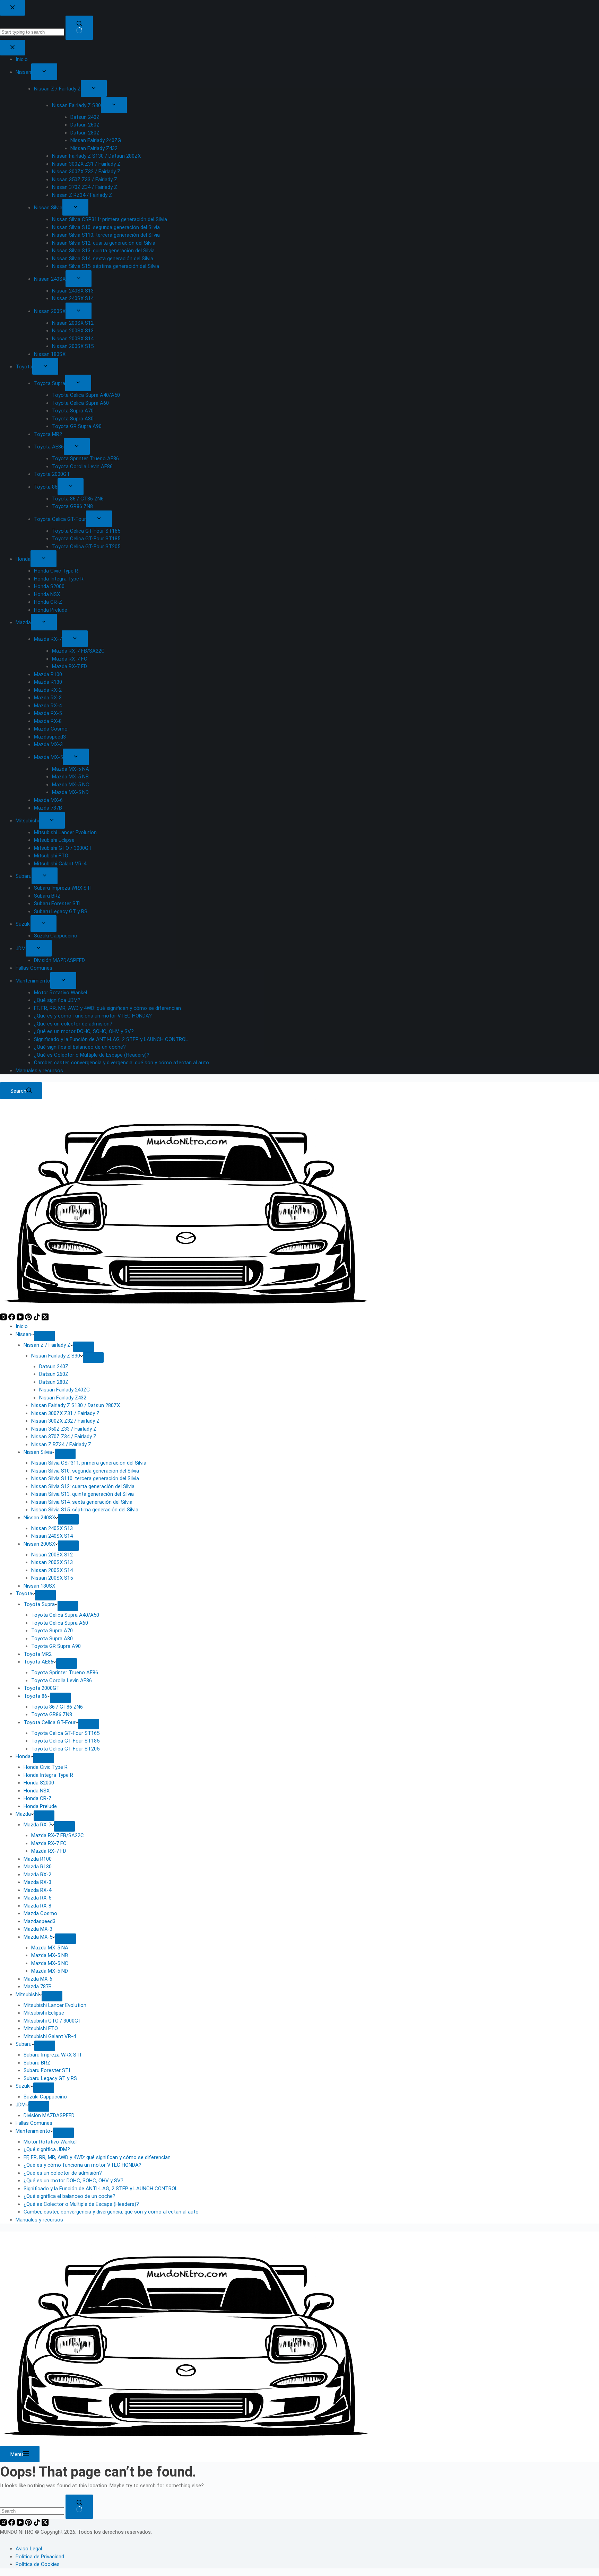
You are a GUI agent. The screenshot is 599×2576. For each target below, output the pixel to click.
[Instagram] (4, 1319)
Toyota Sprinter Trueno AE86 (65, 1673)
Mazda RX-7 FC (49, 1843)
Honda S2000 (39, 1783)
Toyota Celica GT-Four (50, 1722)
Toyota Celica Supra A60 (60, 1623)
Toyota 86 (35, 1696)
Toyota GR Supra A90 (56, 1646)
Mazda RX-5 (37, 1898)
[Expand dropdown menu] (44, 1336)
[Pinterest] (29, 1319)
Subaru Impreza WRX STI (52, 2055)
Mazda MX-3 (38, 1929)
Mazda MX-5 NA (50, 1948)
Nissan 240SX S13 (52, 1528)
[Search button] (79, 2507)
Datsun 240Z (54, 1366)
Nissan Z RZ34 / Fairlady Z (61, 1444)
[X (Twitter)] (45, 1319)
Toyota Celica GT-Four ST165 (65, 1733)
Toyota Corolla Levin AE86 (62, 1680)
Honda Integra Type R (48, 1775)
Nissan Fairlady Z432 (63, 1398)
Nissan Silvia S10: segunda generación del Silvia (85, 1471)
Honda (23, 1756)
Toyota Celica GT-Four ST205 (65, 1749)
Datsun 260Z (54, 1374)
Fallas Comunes (34, 2123)
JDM (21, 2105)
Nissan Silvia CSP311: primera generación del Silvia (89, 1463)
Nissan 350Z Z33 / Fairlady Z (64, 1429)
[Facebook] (12, 1319)
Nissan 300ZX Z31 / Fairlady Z (65, 1413)
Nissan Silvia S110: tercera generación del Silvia (85, 1478)
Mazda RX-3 (37, 1882)
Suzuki (23, 2086)
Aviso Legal (29, 2549)
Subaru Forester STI (47, 2070)
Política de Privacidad (40, 2557)
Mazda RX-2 (37, 1875)
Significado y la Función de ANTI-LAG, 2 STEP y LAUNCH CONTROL (101, 2189)
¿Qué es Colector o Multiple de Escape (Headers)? (81, 2204)
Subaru (24, 2044)
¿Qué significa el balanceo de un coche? (70, 2196)
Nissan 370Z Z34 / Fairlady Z (64, 1437)
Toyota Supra (39, 1604)
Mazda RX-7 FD (49, 1851)
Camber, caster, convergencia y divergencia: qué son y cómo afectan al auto (111, 2212)
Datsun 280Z (54, 1382)
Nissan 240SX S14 (52, 1536)
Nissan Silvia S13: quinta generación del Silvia (83, 1494)
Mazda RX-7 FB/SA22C (58, 1835)
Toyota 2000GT (42, 1688)
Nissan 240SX (39, 1518)
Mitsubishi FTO (41, 2028)
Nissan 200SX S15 (52, 1578)
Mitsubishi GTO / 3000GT (53, 2021)
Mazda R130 (38, 1867)
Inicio (22, 1326)
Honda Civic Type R (46, 1767)
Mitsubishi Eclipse (44, 2013)
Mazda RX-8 (37, 1906)
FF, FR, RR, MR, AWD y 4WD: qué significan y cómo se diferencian (97, 2157)
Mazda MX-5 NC (50, 1963)
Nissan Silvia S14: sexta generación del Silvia (82, 1502)
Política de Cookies (38, 2564)
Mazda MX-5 (38, 1937)
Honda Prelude (40, 1806)
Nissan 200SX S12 (52, 1555)
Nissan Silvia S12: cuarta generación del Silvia (83, 1486)
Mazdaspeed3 (40, 1921)
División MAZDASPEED (49, 2115)
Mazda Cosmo (40, 1913)
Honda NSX (37, 1791)
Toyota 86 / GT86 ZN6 (57, 1707)
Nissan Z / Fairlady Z (47, 1345)
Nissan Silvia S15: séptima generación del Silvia (85, 1510)
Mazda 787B (38, 1986)
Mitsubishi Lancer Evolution (55, 2005)
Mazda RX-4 (37, 1890)
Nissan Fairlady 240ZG (64, 1390)
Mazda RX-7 (37, 1825)
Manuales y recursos (39, 2220)
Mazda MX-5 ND (50, 1971)
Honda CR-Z (38, 1798)
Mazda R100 (38, 1859)
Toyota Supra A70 (52, 1631)
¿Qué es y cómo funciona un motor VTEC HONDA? (83, 2165)
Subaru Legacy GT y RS (50, 2078)
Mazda (23, 1814)
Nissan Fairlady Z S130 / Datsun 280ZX (76, 1405)
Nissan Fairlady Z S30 (56, 1356)
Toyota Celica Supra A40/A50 (65, 1615)
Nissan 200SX (39, 1544)
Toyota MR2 (38, 1654)
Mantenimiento (33, 2131)
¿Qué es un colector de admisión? (63, 2173)
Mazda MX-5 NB (50, 1955)
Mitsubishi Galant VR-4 (50, 2036)
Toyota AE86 (38, 1662)
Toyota (24, 1593)
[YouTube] (21, 1319)
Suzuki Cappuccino (45, 2097)
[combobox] (32, 2511)
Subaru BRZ (37, 2063)
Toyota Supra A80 (52, 1639)
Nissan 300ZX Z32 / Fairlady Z (65, 1421)
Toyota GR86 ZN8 (52, 1714)
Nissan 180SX (39, 1586)
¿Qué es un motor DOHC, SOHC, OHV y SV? (73, 2181)
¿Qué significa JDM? (47, 2149)
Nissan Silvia (38, 1452)
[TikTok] (37, 1319)
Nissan (23, 1334)
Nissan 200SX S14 (52, 1570)
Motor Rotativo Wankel (50, 2142)
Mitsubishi (27, 1994)
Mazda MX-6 (38, 1979)
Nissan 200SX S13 (52, 1562)
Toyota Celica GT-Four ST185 (65, 1741)
